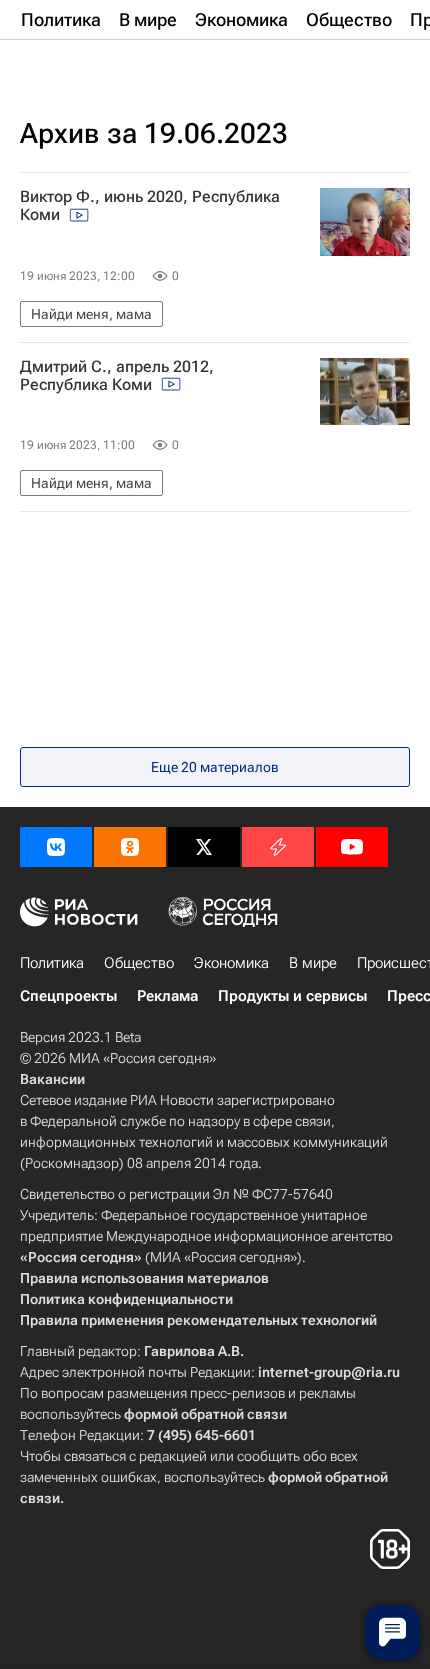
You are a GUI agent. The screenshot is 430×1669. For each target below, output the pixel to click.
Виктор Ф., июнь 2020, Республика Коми (150, 206)
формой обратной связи (205, 1414)
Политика (52, 963)
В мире (313, 963)
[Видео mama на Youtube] (352, 847)
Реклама (167, 996)
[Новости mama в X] (204, 847)
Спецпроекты (68, 996)
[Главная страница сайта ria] (120, 68)
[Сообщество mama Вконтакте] (56, 847)
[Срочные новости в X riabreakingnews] (278, 847)
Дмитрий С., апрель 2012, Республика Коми (117, 376)
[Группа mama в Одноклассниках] (130, 847)
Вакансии (52, 1079)
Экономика (231, 963)
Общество (139, 963)
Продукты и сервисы (292, 996)
